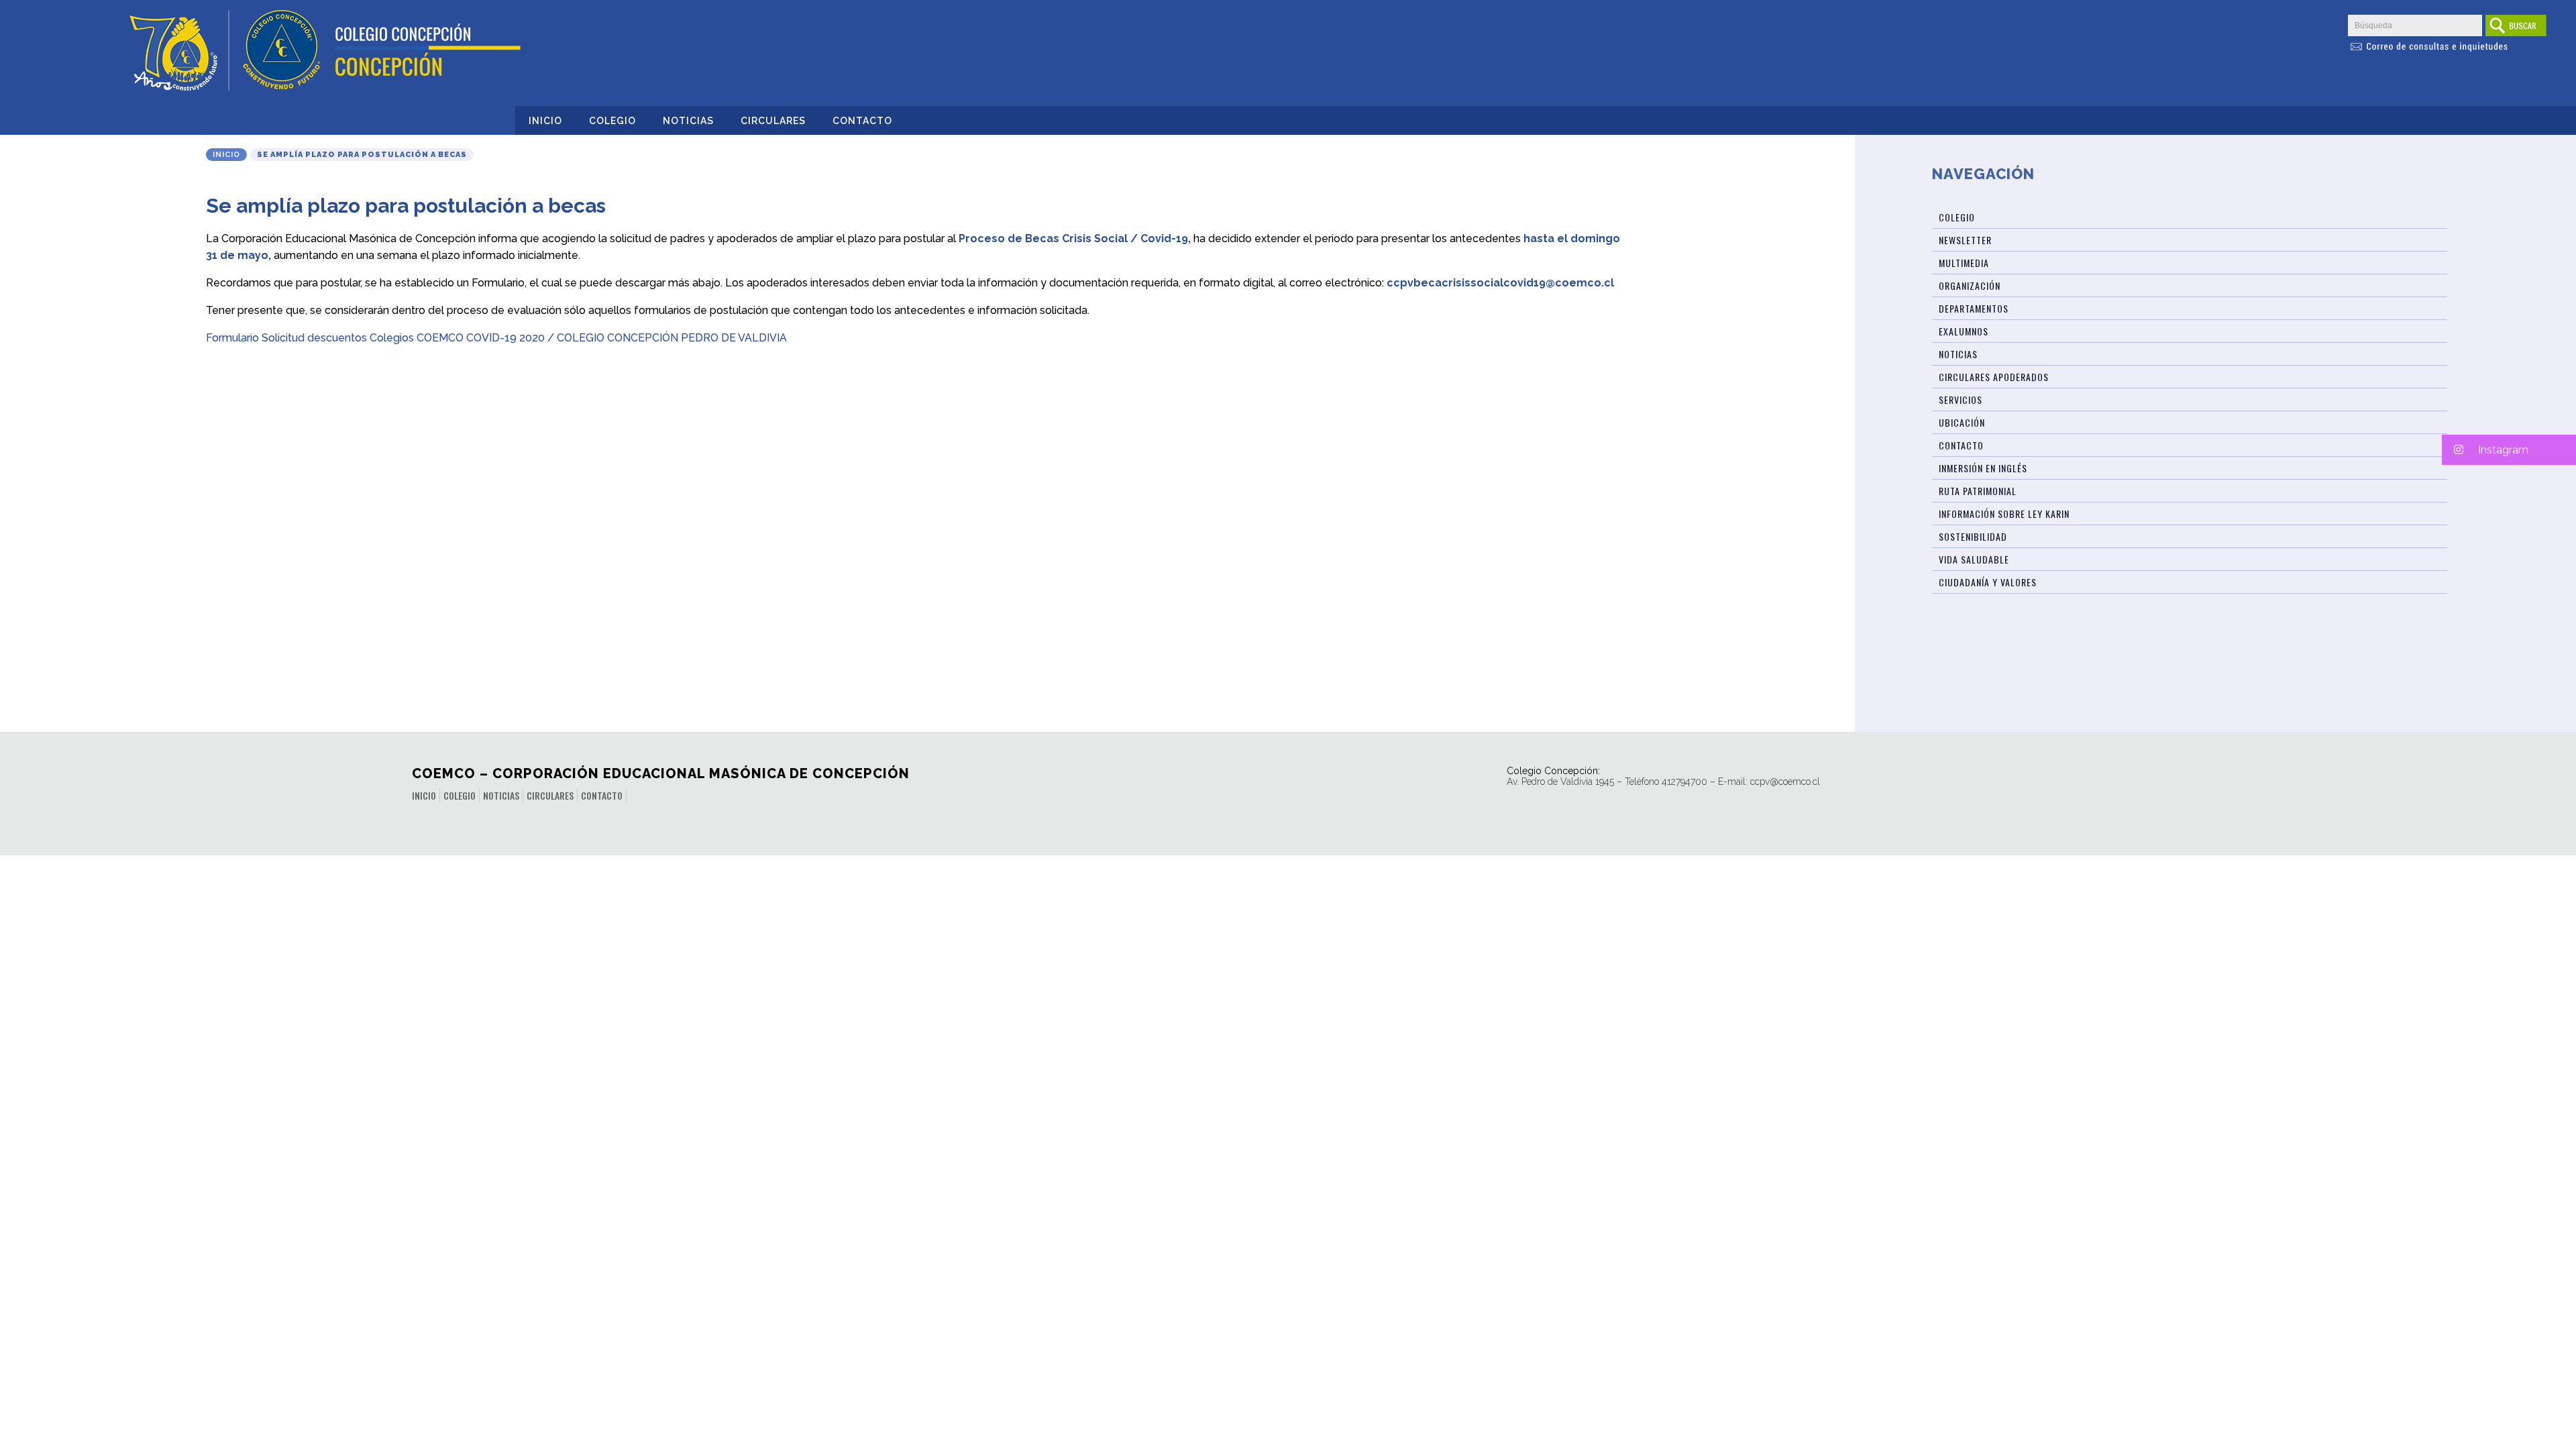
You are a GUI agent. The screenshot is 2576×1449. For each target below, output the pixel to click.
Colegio (612, 121)
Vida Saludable (1974, 559)
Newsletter (1965, 240)
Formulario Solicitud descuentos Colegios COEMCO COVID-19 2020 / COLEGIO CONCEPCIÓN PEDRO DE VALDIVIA (496, 338)
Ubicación (1962, 422)
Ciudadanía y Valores (1988, 582)
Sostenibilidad (1973, 536)
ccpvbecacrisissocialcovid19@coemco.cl (1500, 283)
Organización (1970, 285)
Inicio (545, 121)
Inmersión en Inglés (1983, 468)
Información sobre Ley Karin (2004, 514)
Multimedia (1964, 263)
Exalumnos (1964, 331)
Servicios (1961, 399)
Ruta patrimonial (1978, 491)
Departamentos (1974, 308)
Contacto (862, 121)
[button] (2509, 450)
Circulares (773, 121)
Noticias (688, 121)
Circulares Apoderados (1994, 377)
